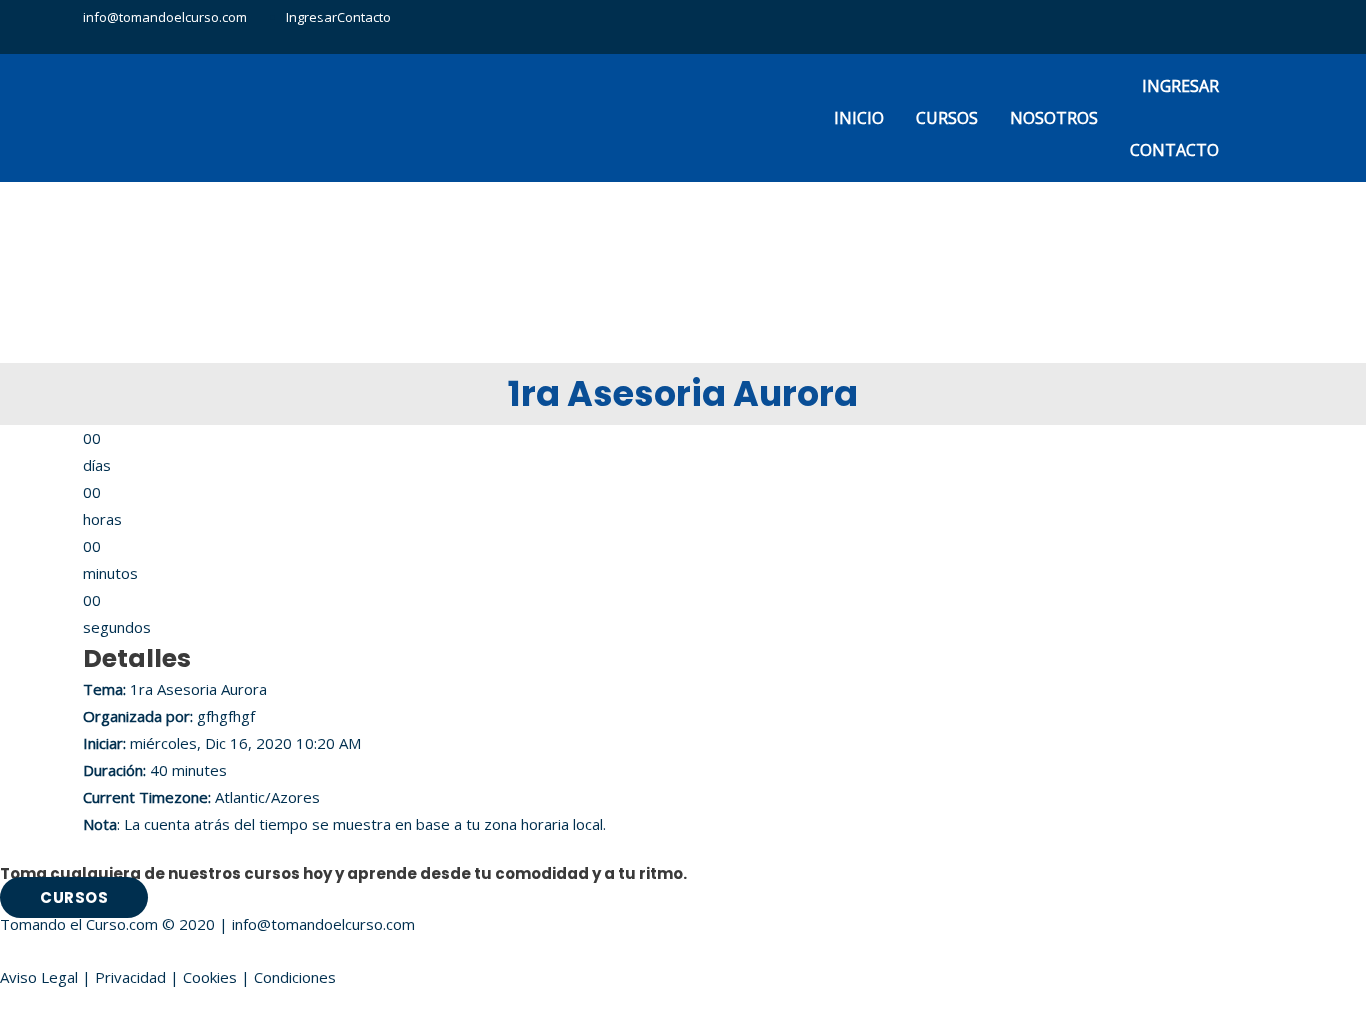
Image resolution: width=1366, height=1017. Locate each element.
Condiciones (295, 977)
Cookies (210, 977)
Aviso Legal (39, 977)
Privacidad (130, 977)
